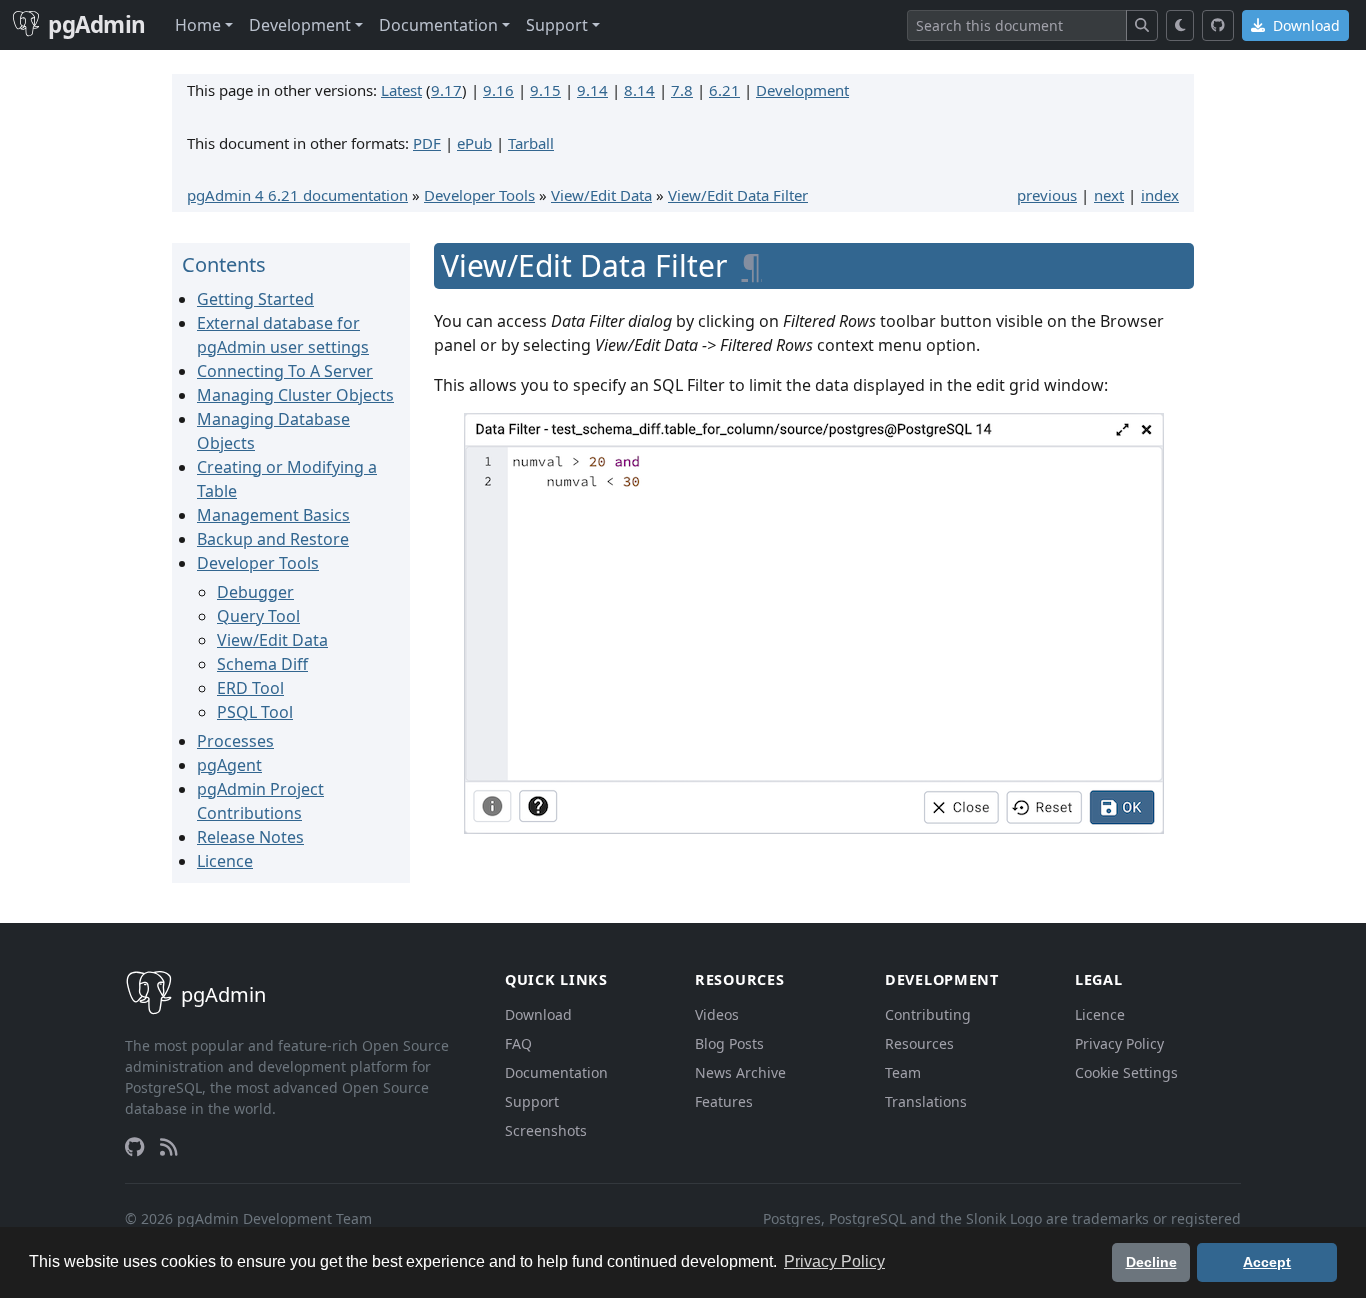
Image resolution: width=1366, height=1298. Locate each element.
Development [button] (300, 25)
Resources (919, 1043)
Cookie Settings (1126, 1072)
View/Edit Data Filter (738, 195)
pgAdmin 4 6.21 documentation (297, 195)
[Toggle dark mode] (1180, 25)
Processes (235, 741)
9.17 (446, 90)
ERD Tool (250, 688)
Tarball (531, 143)
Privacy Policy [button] (834, 1261)
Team (903, 1072)
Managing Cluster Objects (295, 395)
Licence (225, 861)
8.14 (639, 90)
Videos (717, 1014)
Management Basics (273, 515)
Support (532, 1101)
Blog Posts (729, 1043)
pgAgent (229, 765)
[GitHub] (1218, 25)
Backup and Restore (273, 539)
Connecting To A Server (285, 371)
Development (802, 90)
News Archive (740, 1072)
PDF (427, 143)
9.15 (545, 90)
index (1160, 195)
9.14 (592, 90)
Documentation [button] (438, 25)
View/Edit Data (601, 195)
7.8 (682, 90)
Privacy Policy (1119, 1043)
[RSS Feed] (169, 1147)
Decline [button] (1151, 1262)
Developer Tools (479, 195)
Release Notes (250, 837)
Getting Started (255, 299)
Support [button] (557, 25)
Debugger (255, 592)
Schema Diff (262, 664)
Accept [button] (1267, 1262)
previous (1047, 195)
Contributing (928, 1014)
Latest (401, 90)
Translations (926, 1101)
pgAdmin (97, 24)
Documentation (556, 1072)
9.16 (498, 90)
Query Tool (258, 616)
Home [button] (198, 25)
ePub (474, 143)
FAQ (518, 1043)
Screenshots (546, 1130)
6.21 (724, 90)
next (1109, 195)
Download (1304, 25)
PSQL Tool (255, 712)
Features (724, 1101)
